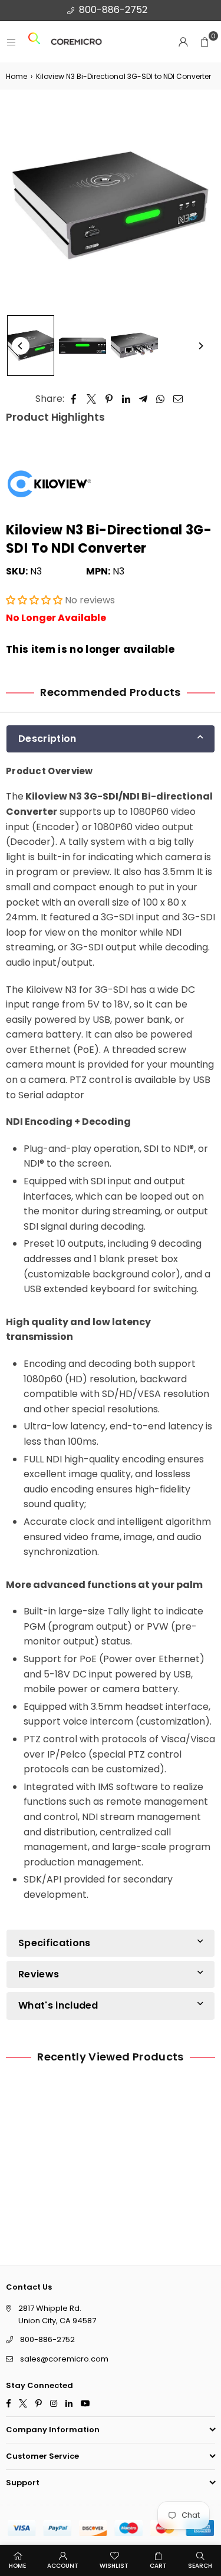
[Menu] (11, 42)
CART (158, 2566)
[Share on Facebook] (74, 399)
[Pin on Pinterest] (109, 399)
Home (17, 76)
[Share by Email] (178, 399)
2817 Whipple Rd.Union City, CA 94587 (57, 2314)
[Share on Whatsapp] (161, 399)
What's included (58, 2005)
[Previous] (21, 346)
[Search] (34, 42)
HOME (17, 2566)
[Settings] (183, 42)
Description (47, 739)
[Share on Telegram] (144, 399)
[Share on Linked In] (126, 399)
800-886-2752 (113, 10)
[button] (204, 42)
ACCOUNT (63, 2566)
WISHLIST (114, 2566)
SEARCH (200, 2566)
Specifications (54, 1942)
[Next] (200, 346)
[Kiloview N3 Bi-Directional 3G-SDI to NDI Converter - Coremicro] (31, 346)
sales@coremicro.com (64, 2359)
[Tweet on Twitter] (92, 399)
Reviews (39, 1974)
